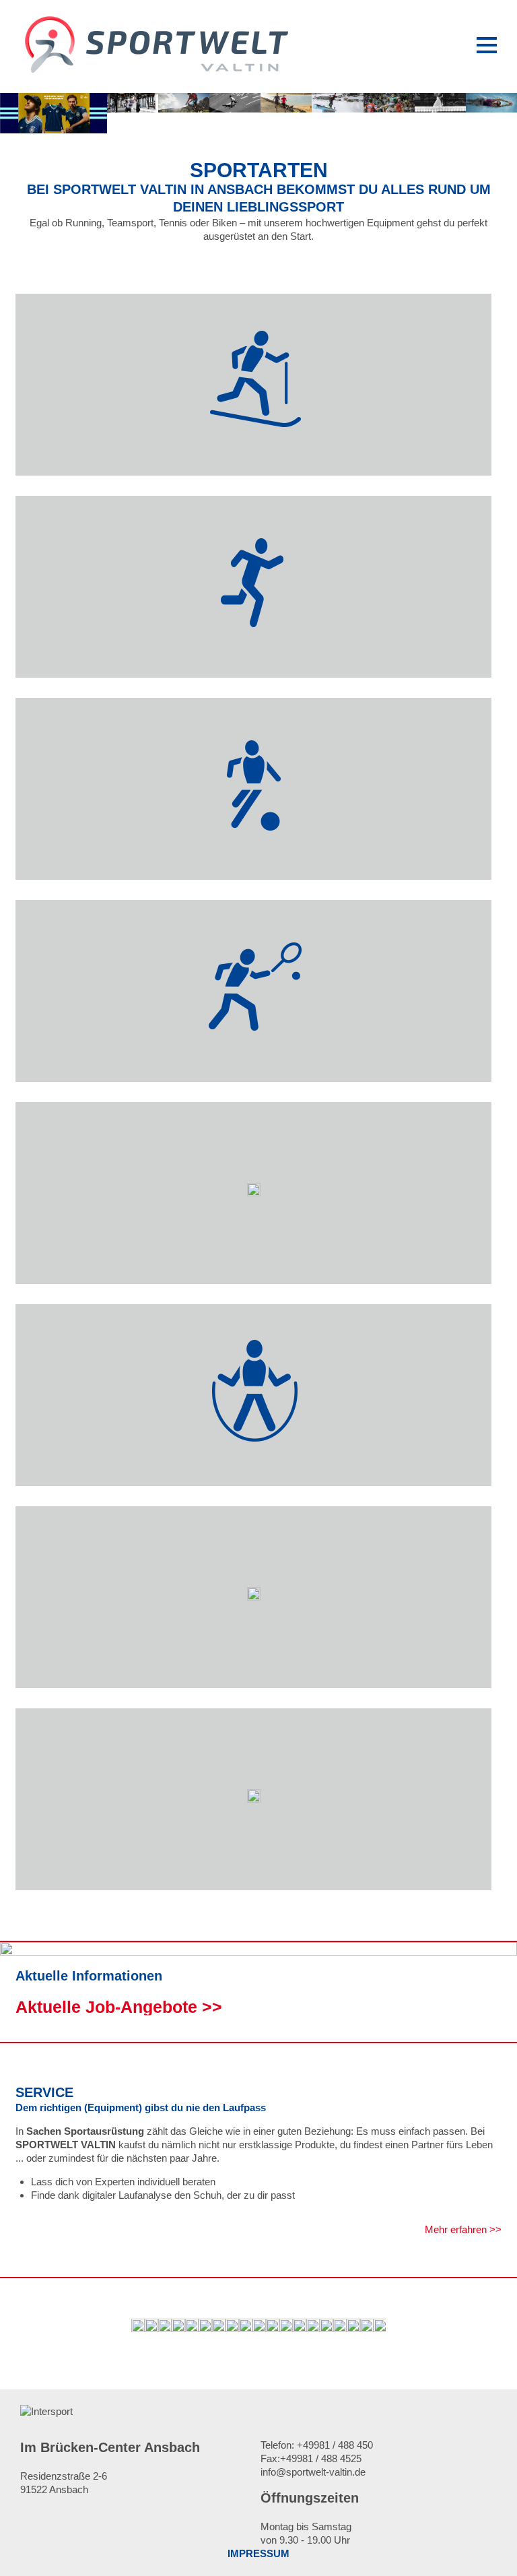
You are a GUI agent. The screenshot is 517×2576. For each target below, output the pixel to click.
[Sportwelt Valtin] (155, 71)
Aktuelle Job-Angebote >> (119, 2007)
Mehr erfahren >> (463, 2229)
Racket (254, 1060)
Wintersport (254, 453)
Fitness (253, 1464)
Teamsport (254, 858)
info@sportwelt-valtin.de (313, 2472)
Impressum (258, 2553)
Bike (254, 1262)
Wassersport (254, 1666)
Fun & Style (254, 1868)
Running (254, 655)
